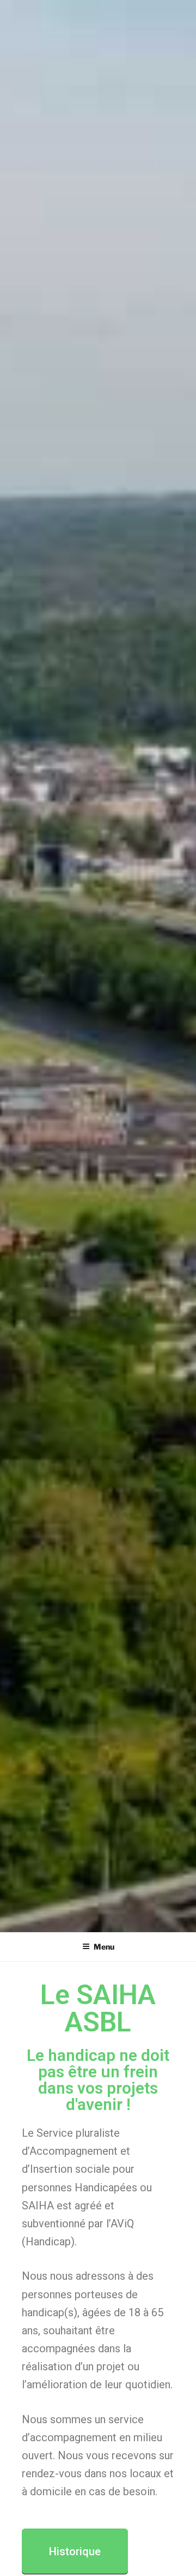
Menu (104, 1947)
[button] (75, 2551)
